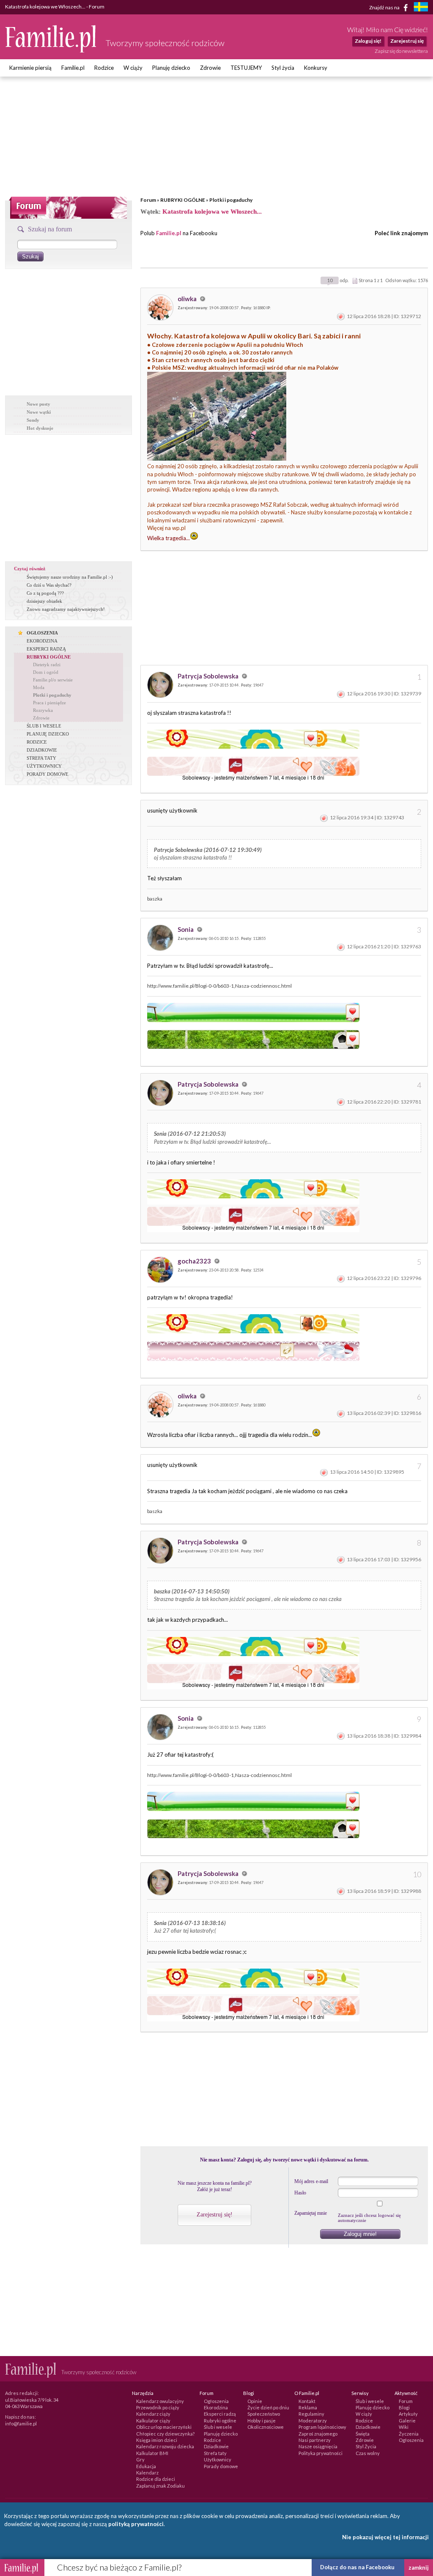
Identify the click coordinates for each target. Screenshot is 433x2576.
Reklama (308, 2407)
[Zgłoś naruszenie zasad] (341, 316)
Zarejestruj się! (215, 2215)
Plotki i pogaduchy (231, 200)
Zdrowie (210, 68)
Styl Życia (366, 2446)
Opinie (255, 2401)
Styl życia (283, 68)
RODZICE (37, 742)
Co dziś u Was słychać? (49, 585)
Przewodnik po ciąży (158, 2407)
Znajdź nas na (385, 7)
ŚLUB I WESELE (44, 726)
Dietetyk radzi (47, 665)
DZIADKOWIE (42, 750)
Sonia (186, 929)
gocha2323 (195, 1261)
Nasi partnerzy (315, 2440)
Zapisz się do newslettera (401, 51)
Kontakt (307, 2401)
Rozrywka (43, 710)
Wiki (404, 2427)
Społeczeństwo (264, 2414)
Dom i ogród (46, 672)
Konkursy (316, 68)
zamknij (419, 2568)
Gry (140, 2459)
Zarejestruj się (407, 41)
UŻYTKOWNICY (44, 766)
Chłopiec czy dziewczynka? (165, 2434)
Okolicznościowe (266, 2427)
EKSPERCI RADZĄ (46, 649)
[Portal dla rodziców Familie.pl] (51, 50)
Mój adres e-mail (311, 2181)
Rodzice (104, 68)
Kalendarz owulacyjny (160, 2401)
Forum (148, 200)
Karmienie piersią (30, 68)
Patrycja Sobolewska (209, 676)
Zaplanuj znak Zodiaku (160, 2486)
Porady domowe (221, 2466)
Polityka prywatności (321, 2453)
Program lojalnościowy (322, 2427)
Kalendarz (147, 2473)
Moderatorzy (313, 2421)
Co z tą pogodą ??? (45, 593)
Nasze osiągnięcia (318, 2446)
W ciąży (133, 68)
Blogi (404, 2407)
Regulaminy (311, 2414)
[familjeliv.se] (421, 8)
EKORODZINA (42, 641)
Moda (39, 687)
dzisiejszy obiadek (44, 601)
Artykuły (408, 2414)
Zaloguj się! (368, 41)
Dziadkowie (216, 2446)
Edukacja (146, 2466)
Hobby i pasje (262, 2421)
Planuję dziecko (171, 68)
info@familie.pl (21, 2424)
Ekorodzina (216, 2407)
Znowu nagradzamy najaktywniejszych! (66, 609)
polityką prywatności (136, 2524)
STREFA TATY (41, 758)
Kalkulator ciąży (153, 2421)
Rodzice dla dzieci (156, 2479)
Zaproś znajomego (318, 2434)
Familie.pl (73, 68)
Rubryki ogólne (220, 2421)
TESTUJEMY (246, 68)
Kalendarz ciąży (153, 2414)
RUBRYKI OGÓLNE (183, 200)
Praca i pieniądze (49, 703)
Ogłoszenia (216, 2401)
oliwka (188, 299)
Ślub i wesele (218, 2427)
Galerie (407, 2421)
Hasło (300, 2193)
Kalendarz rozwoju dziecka (165, 2446)
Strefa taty (215, 2453)
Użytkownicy (218, 2459)
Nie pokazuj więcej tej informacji (385, 2537)
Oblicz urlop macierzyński (164, 2427)
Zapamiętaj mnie (311, 2213)
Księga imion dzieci (157, 2440)
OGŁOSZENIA (42, 633)
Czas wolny (368, 2453)
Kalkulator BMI (152, 2453)
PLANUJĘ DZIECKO (48, 734)
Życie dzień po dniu (268, 2407)
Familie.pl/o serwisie (53, 680)
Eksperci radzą (220, 2414)
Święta (363, 2434)
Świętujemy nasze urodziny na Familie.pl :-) (70, 577)
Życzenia (409, 2434)
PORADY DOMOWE (48, 774)
